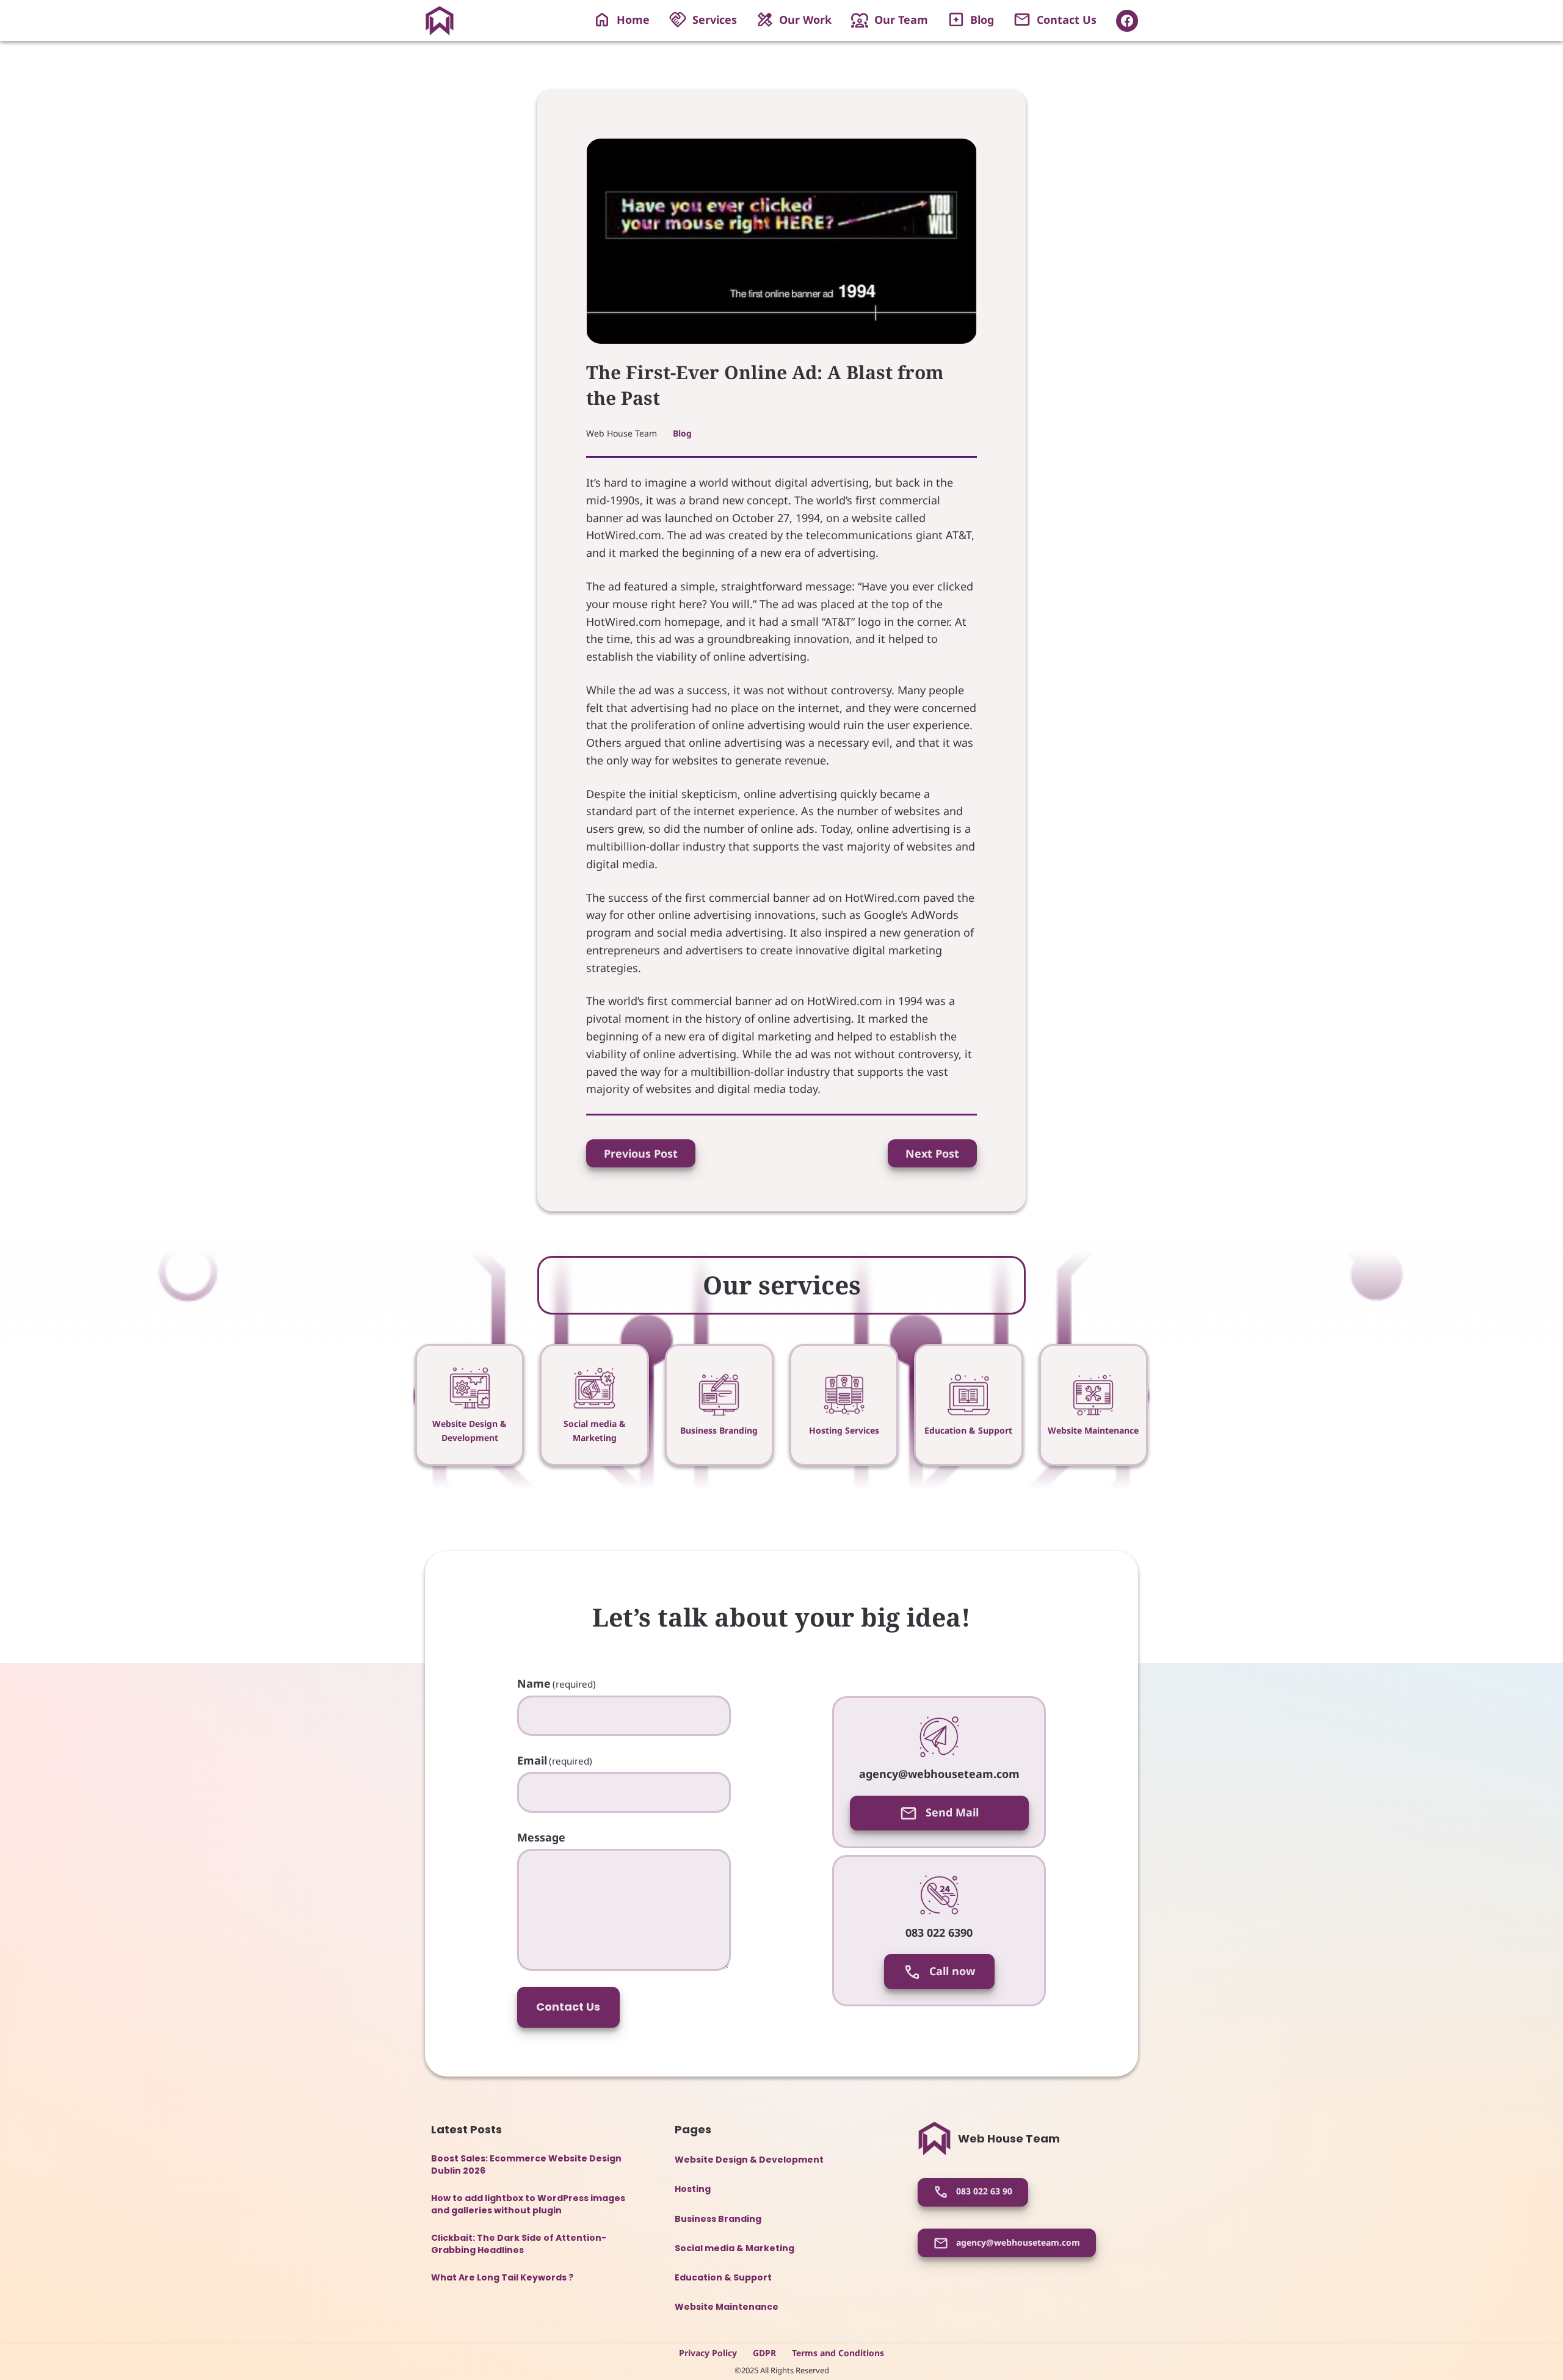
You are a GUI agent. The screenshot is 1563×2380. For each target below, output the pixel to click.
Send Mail (951, 1812)
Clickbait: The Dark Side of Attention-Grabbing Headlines (519, 2244)
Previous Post (641, 1153)
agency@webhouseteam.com (1017, 2242)
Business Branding (719, 1430)
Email (555, 1760)
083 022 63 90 (983, 2191)
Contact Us (568, 2007)
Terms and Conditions (838, 2353)
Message (541, 1837)
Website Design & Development (749, 2160)
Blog (682, 433)
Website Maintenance (1093, 1430)
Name (557, 1683)
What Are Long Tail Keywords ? (502, 2278)
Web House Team (1009, 2139)
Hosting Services (844, 1430)
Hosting (693, 2189)
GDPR (764, 2353)
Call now (951, 1971)
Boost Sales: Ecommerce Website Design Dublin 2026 (526, 2165)
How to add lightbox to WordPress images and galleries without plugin (528, 2204)
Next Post (932, 1153)
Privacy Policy (708, 2353)
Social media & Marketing (734, 2248)
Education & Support (968, 1430)
